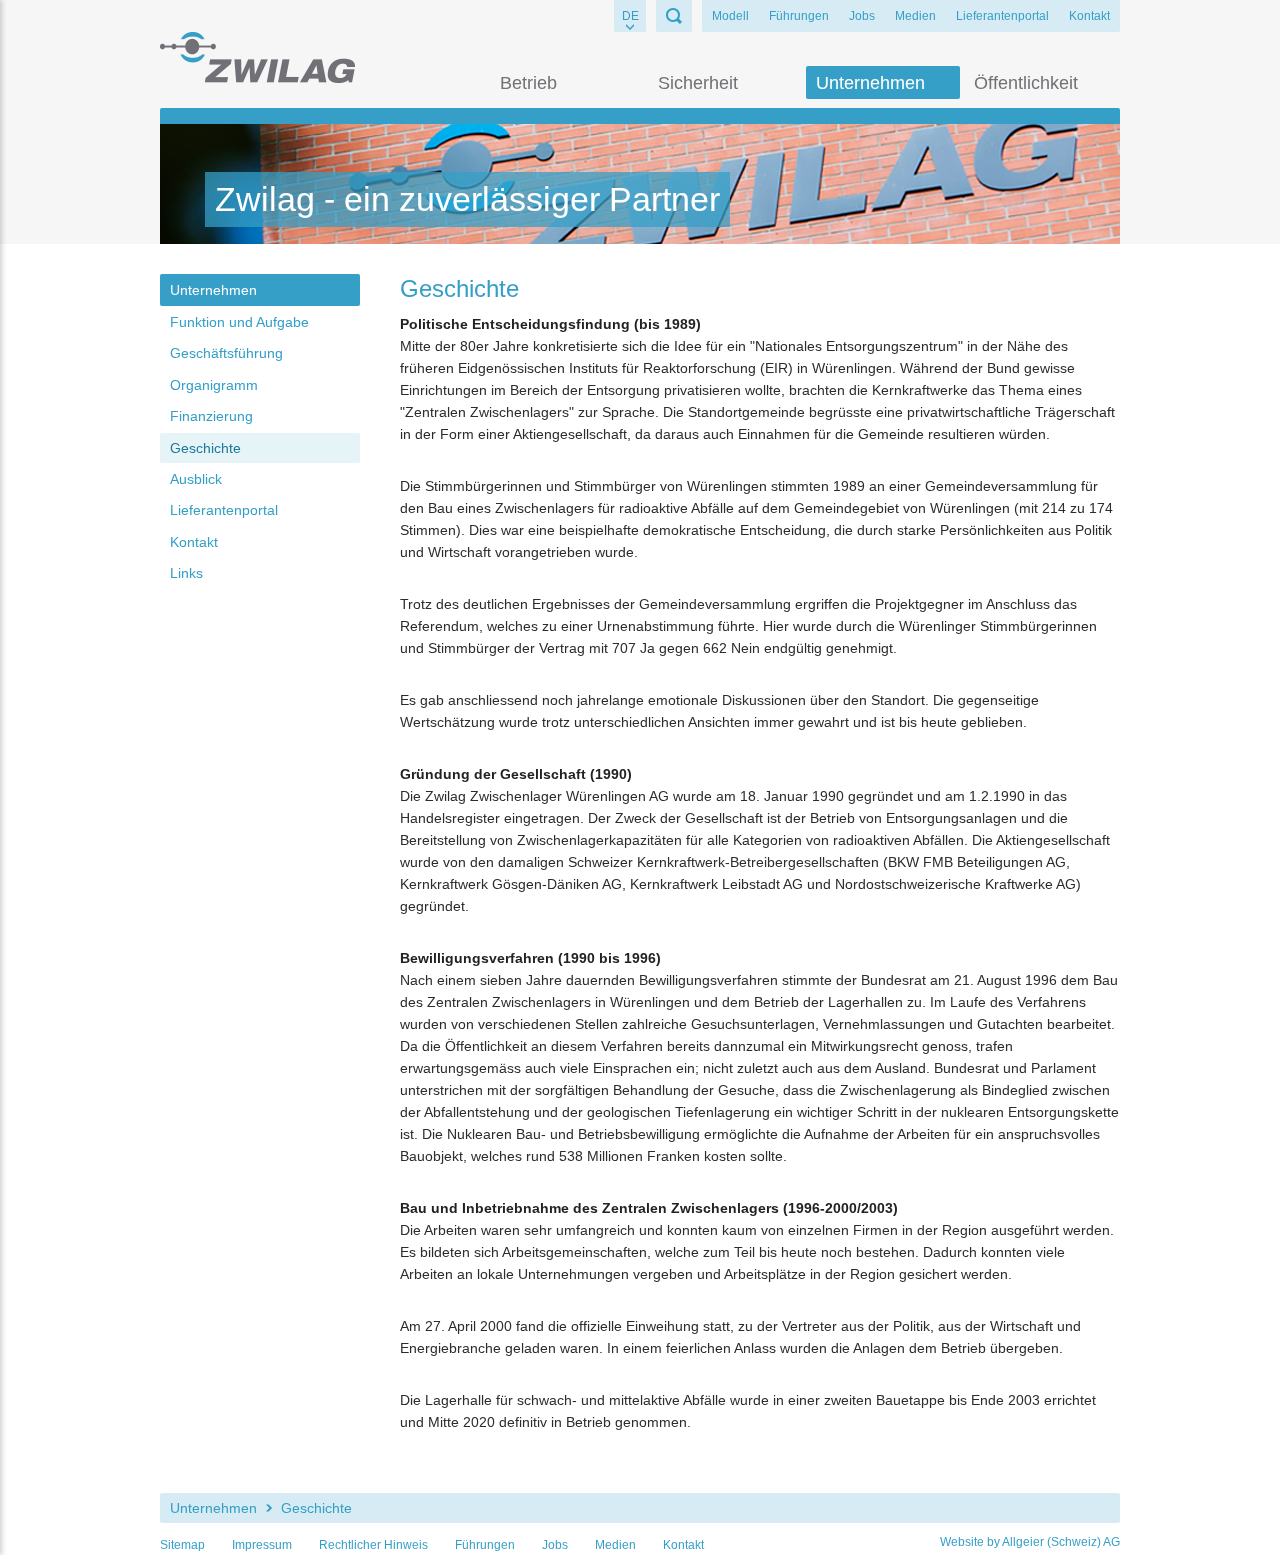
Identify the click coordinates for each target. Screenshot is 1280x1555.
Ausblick (196, 479)
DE (630, 16)
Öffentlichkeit (1026, 83)
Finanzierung (211, 416)
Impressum (262, 1545)
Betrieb (528, 83)
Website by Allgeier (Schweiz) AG (1030, 1542)
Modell (730, 16)
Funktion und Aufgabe (239, 322)
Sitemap (182, 1545)
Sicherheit (698, 83)
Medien (915, 16)
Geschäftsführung (226, 353)
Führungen (799, 16)
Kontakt (1089, 16)
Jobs (862, 16)
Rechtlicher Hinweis (373, 1545)
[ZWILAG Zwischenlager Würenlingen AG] (257, 57)
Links (186, 573)
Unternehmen (870, 83)
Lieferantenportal (1002, 16)
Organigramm (214, 385)
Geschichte (205, 448)
